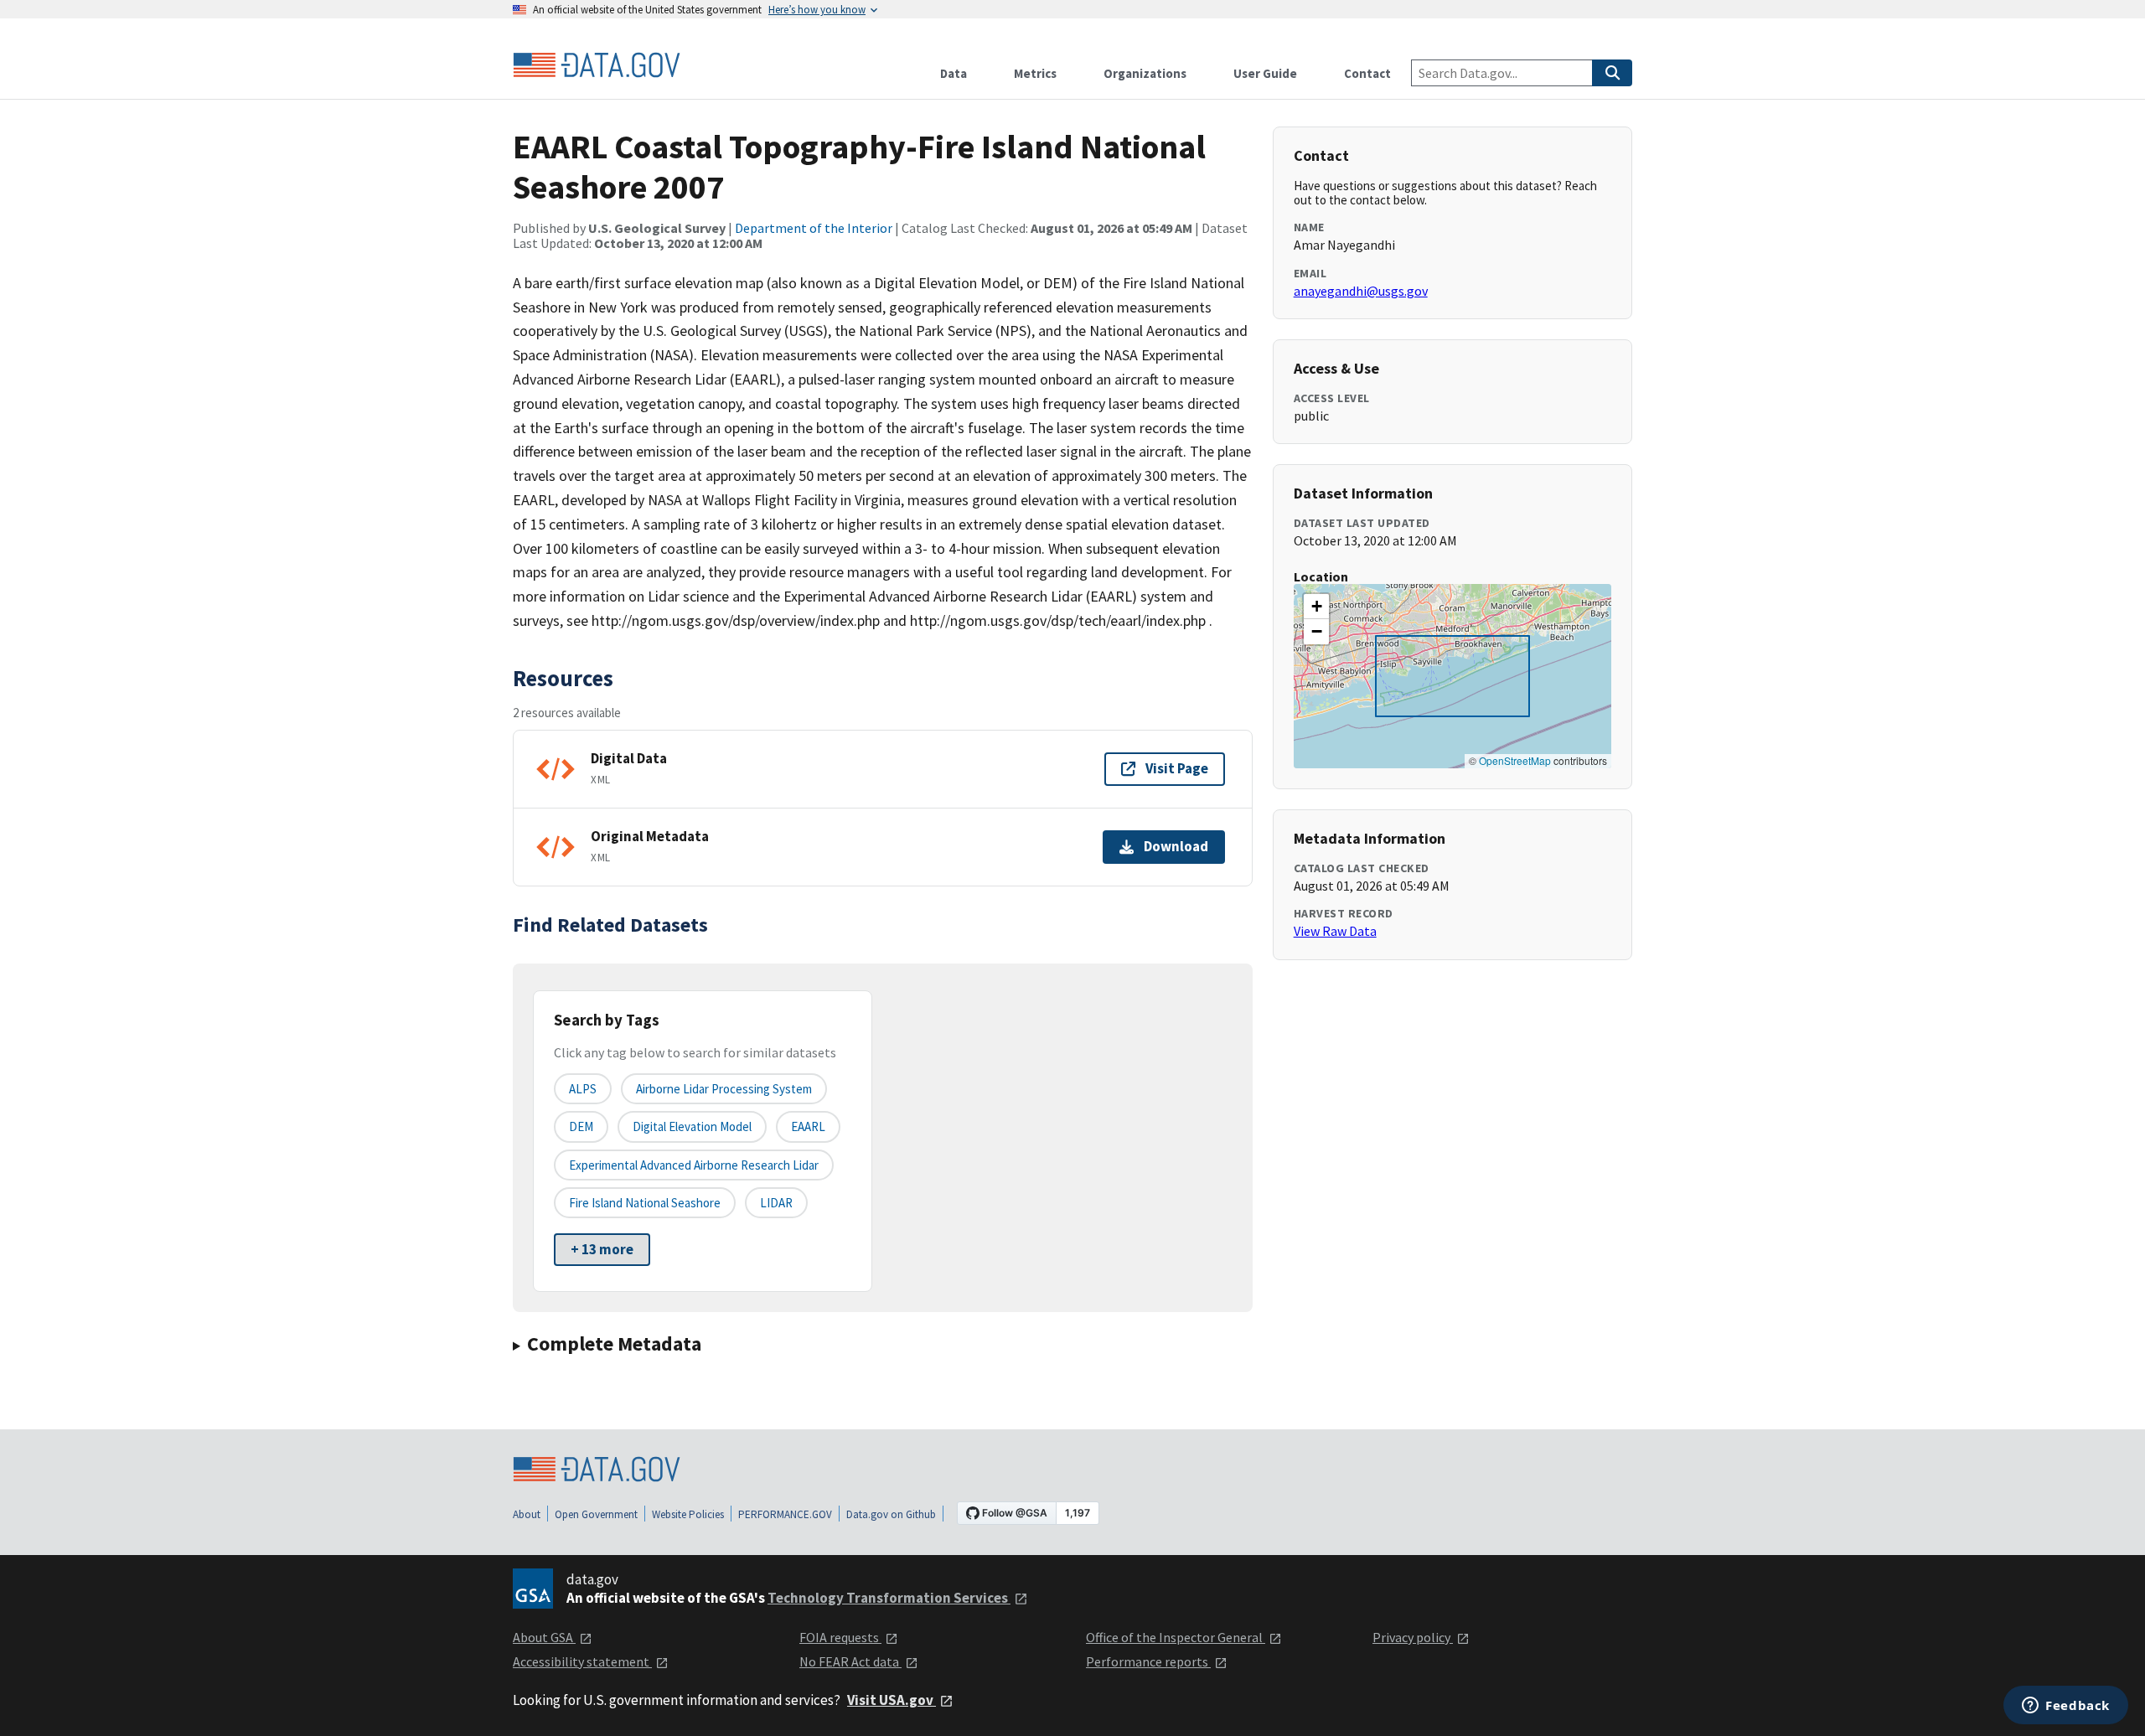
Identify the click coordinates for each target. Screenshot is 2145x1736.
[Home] (597, 65)
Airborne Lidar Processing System (724, 1089)
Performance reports (1148, 1661)
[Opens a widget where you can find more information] (2066, 1707)
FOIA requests (840, 1637)
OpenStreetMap (1515, 760)
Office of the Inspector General (1176, 1637)
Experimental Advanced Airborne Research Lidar (694, 1165)
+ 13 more (602, 1249)
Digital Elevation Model (692, 1126)
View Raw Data (1335, 931)
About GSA (544, 1637)
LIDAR (776, 1203)
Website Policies (688, 1514)
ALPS (583, 1089)
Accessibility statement (582, 1661)
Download (1176, 846)
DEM (581, 1126)
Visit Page (1177, 768)
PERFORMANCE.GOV (785, 1514)
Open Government (596, 1514)
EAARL (808, 1126)
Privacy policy (1413, 1637)
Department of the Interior (814, 228)
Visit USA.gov (892, 1700)
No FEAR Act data (850, 1661)
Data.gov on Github (891, 1514)
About (527, 1514)
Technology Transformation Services (889, 1598)
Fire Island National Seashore (645, 1203)
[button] (1316, 607)
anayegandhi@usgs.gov (1361, 291)
